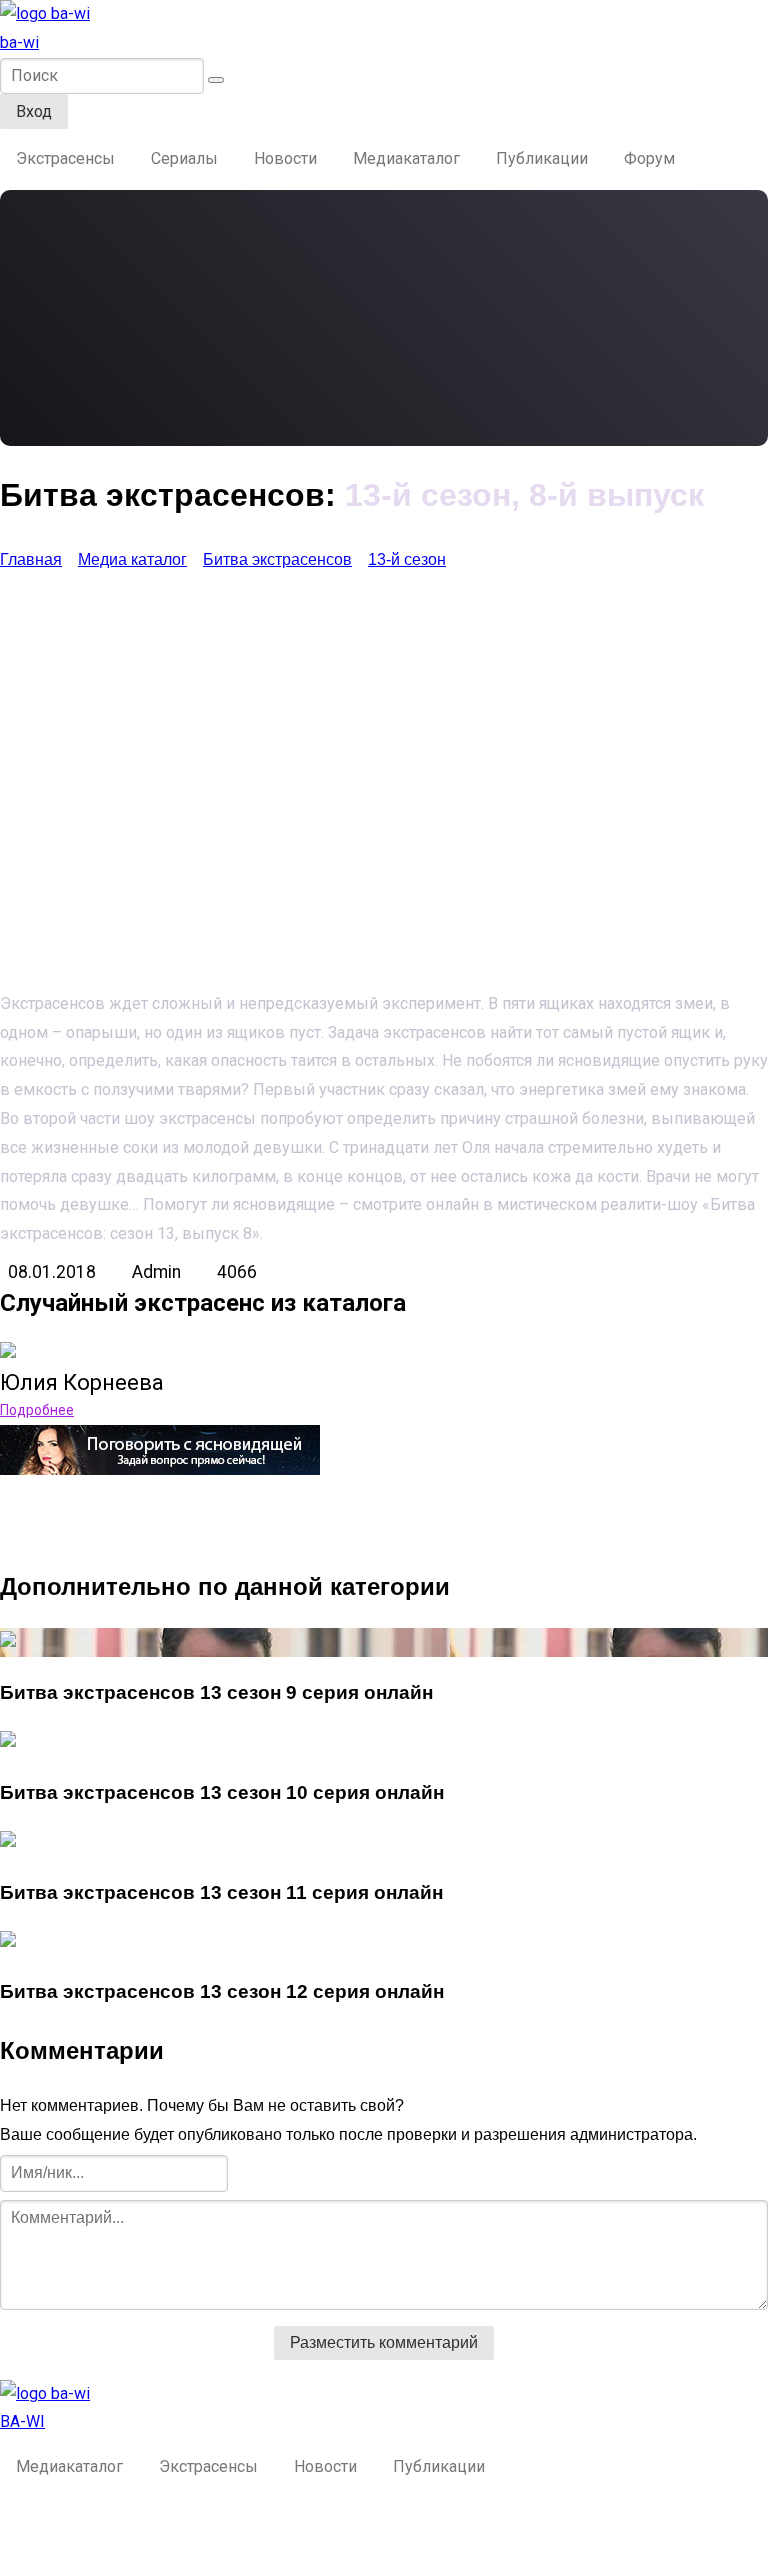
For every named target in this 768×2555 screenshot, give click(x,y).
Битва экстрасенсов (277, 559)
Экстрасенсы (65, 158)
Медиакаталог (406, 158)
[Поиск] (216, 80)
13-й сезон (407, 559)
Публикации (542, 158)
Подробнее (37, 1410)
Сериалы (184, 158)
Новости (285, 158)
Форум (649, 158)
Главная (31, 559)
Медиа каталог (132, 559)
